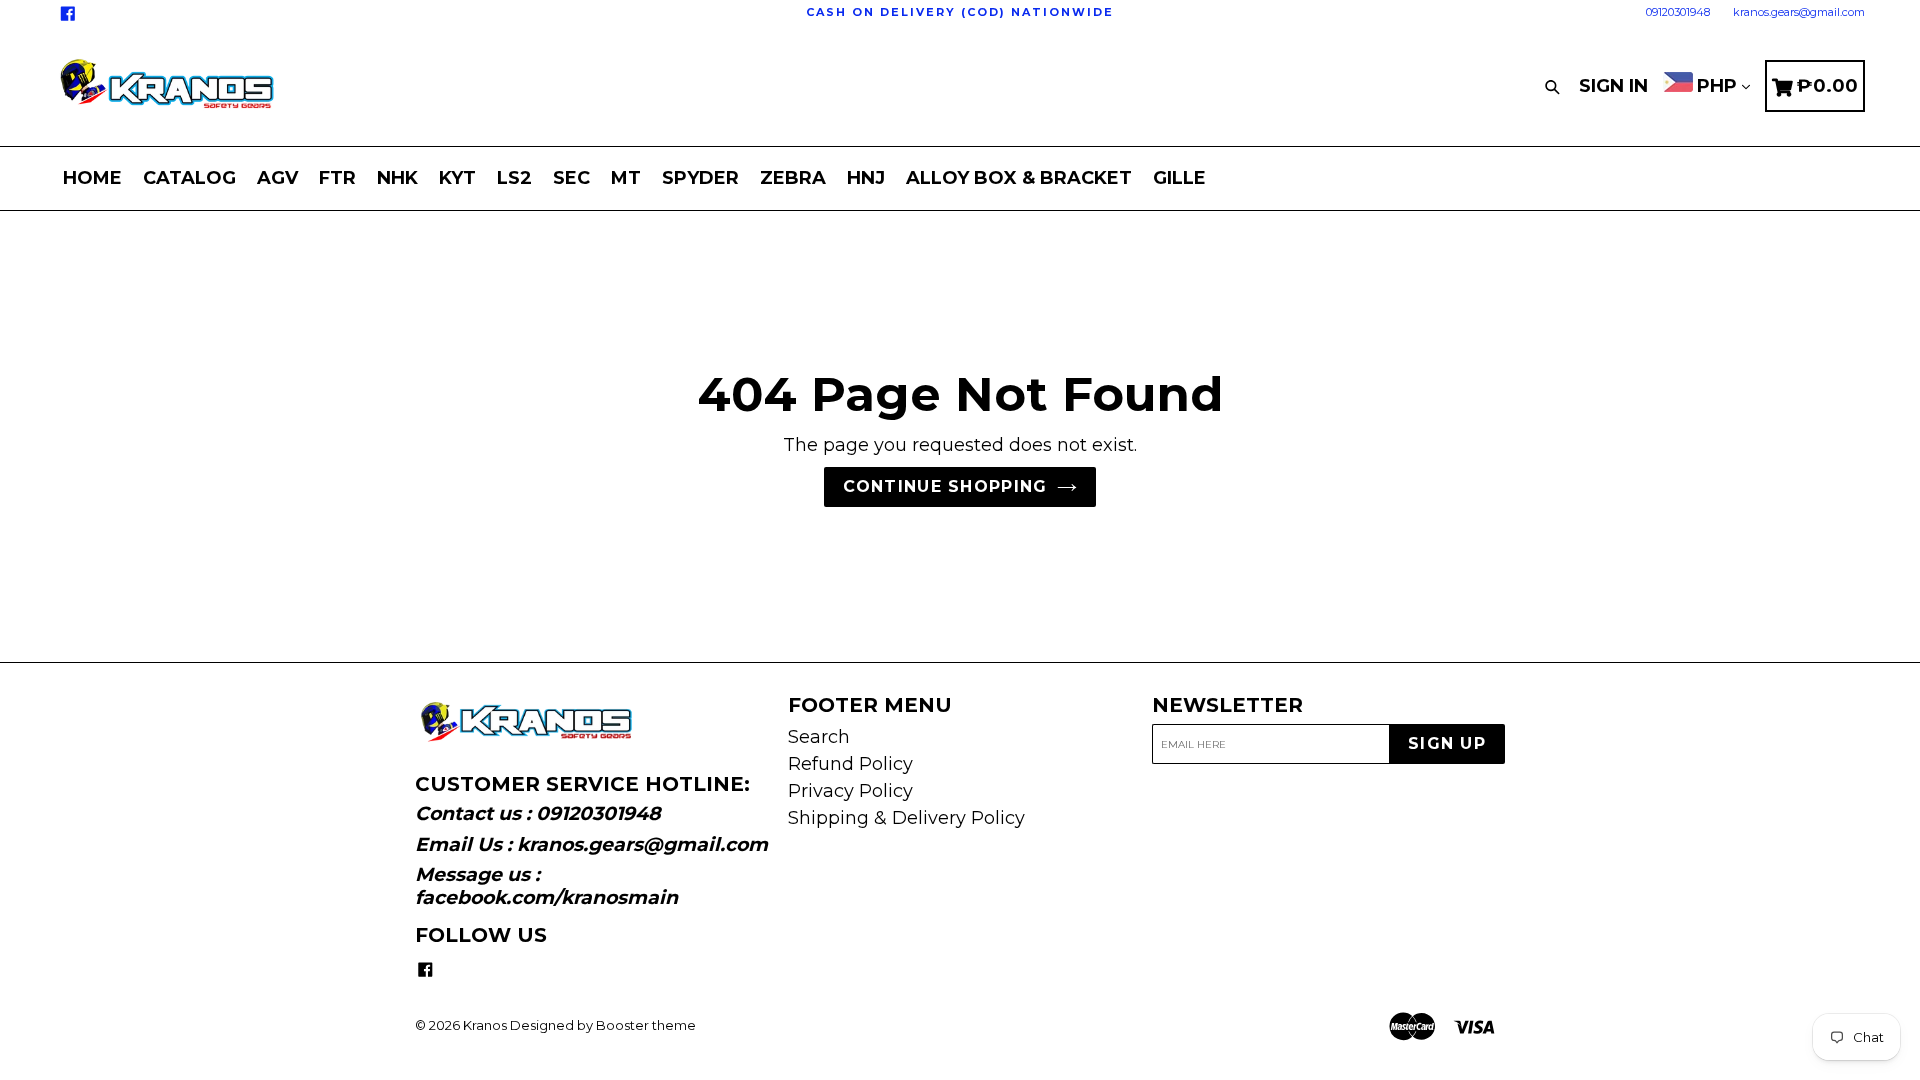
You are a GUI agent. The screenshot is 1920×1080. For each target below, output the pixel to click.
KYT (457, 178)
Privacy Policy (850, 791)
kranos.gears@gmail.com (1799, 12)
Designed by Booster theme (603, 1025)
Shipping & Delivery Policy (906, 818)
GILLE (1179, 178)
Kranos (485, 1025)
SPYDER (700, 178)
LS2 (514, 178)
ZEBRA (793, 178)
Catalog (189, 178)
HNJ (866, 178)
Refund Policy (850, 764)
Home (92, 178)
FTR (337, 178)
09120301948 (1678, 12)
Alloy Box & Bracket (1019, 178)
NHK (397, 178)
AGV (277, 178)
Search (819, 737)
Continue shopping (945, 486)
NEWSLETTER (1227, 705)
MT (626, 178)
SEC (571, 178)
